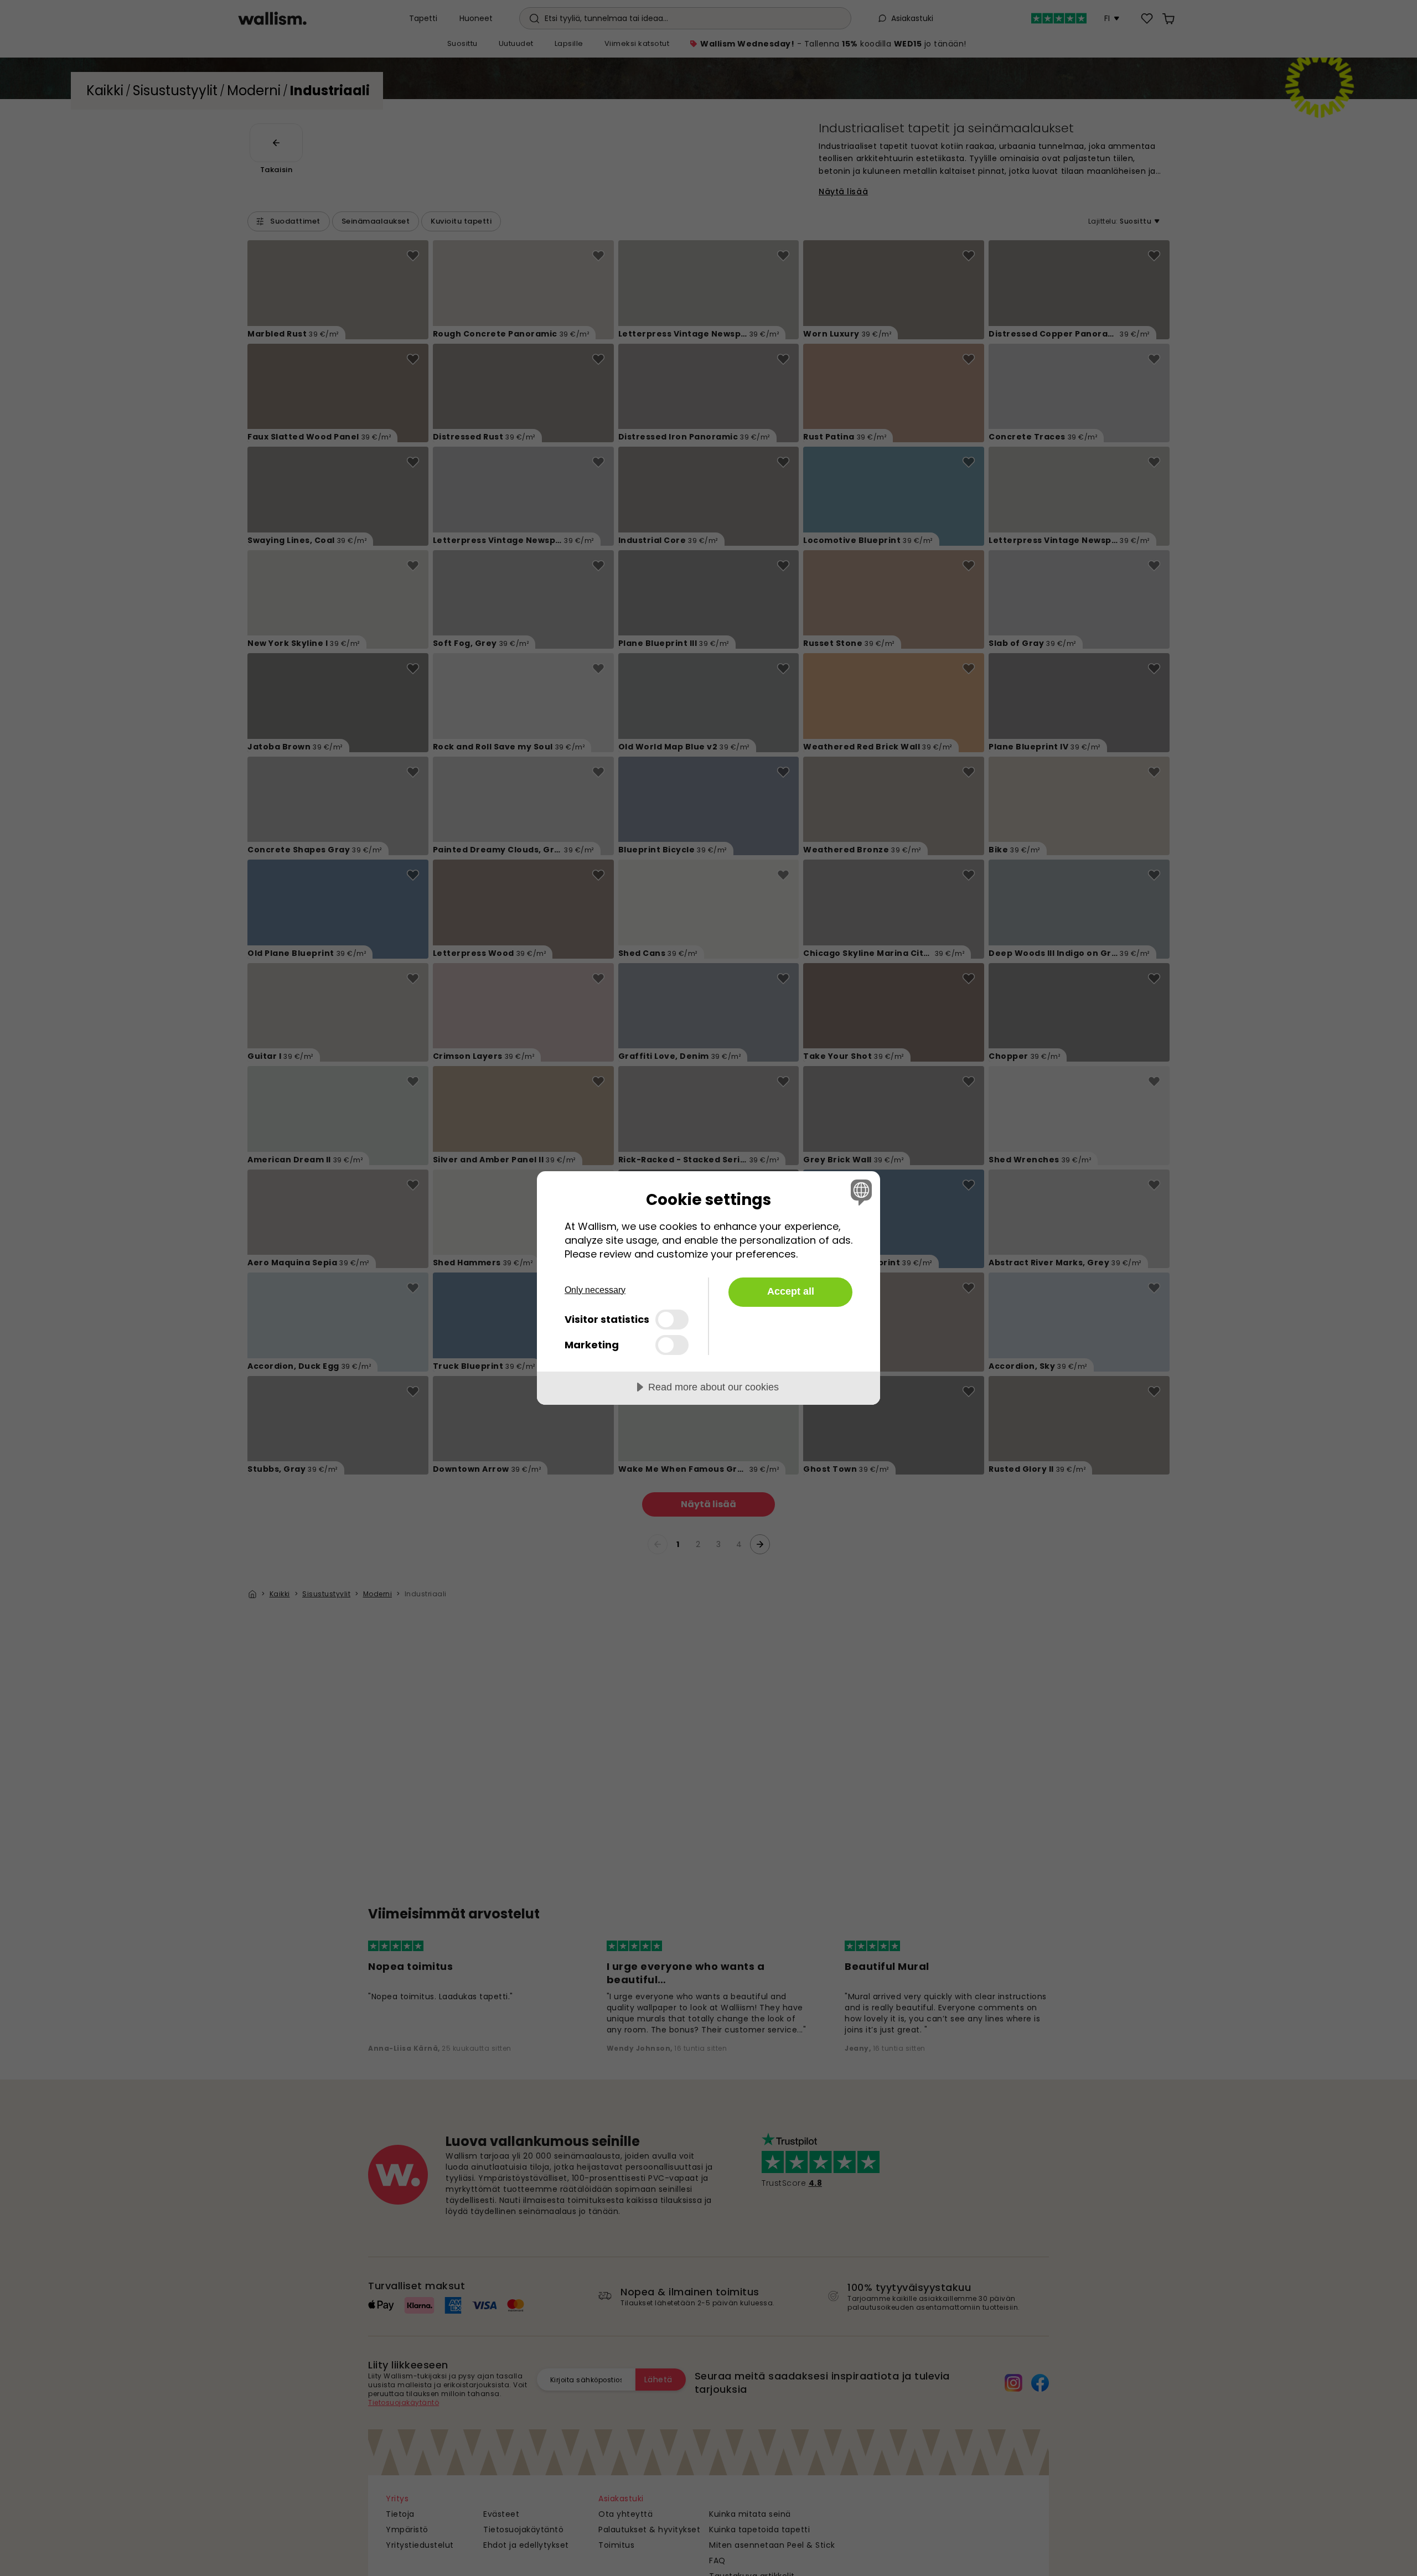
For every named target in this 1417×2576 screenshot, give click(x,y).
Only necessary (595, 1290)
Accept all (791, 1291)
